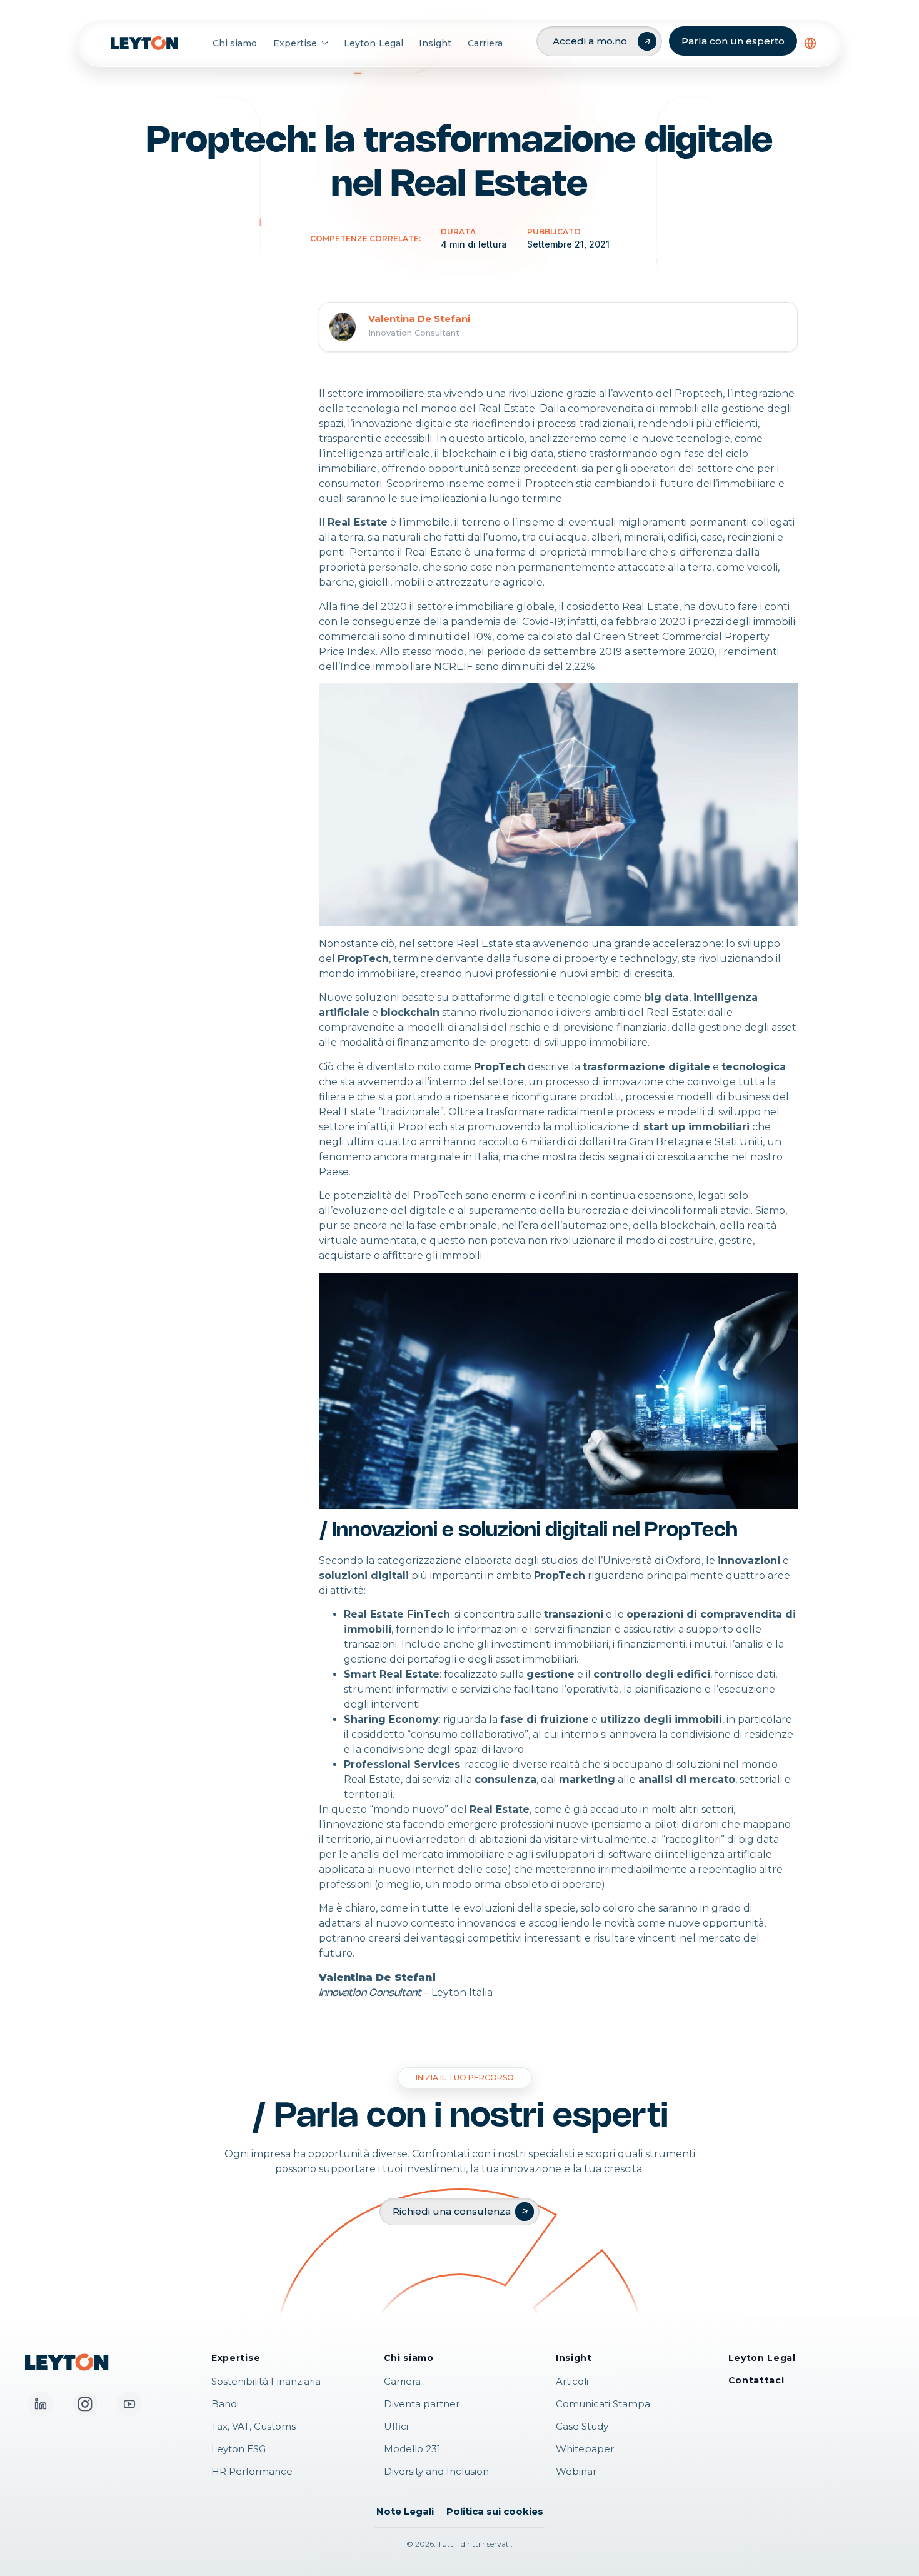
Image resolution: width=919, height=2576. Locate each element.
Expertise (295, 43)
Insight (435, 43)
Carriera (485, 43)
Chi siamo (235, 43)
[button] (810, 43)
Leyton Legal (373, 43)
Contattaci (756, 2380)
